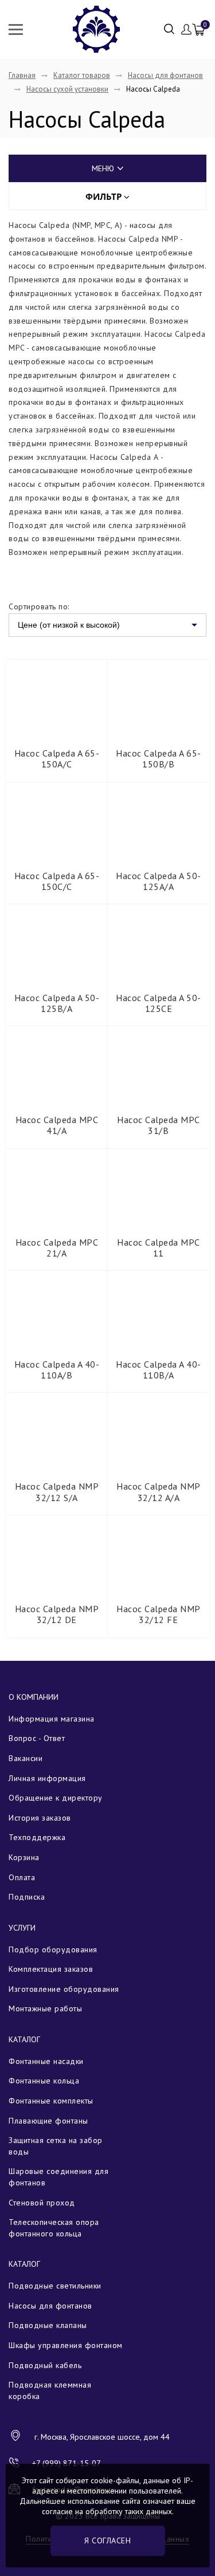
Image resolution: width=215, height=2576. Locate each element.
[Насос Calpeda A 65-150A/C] (56, 698)
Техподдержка (37, 1837)
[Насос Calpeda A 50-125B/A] (56, 943)
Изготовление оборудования (64, 1989)
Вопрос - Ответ (37, 1738)
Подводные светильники (55, 2286)
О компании (34, 1697)
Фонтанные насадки (46, 2061)
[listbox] (107, 625)
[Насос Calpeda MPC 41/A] (56, 1065)
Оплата (22, 1877)
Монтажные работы (45, 2008)
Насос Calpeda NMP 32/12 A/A (159, 1492)
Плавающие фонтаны (48, 2121)
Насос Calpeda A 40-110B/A (159, 1370)
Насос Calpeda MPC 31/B (159, 1125)
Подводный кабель (45, 2365)
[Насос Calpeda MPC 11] (159, 1187)
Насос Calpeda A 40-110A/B (57, 1370)
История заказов (40, 1818)
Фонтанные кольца (44, 2081)
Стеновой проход (42, 2203)
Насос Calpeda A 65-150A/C (57, 759)
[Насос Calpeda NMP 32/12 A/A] (159, 1431)
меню (103, 168)
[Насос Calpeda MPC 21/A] (56, 1187)
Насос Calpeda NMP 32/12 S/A (57, 1492)
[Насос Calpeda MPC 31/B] (159, 1065)
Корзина (24, 1857)
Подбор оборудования (53, 1949)
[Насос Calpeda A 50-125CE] (159, 943)
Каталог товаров (82, 75)
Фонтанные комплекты (51, 2101)
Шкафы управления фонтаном (66, 2345)
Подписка (27, 1897)
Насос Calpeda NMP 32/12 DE (57, 1614)
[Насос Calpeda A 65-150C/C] (56, 821)
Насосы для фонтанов (165, 75)
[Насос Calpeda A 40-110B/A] (159, 1309)
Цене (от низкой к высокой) (69, 625)
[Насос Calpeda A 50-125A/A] (159, 821)
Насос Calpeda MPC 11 (159, 1248)
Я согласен (107, 2540)
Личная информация (47, 1778)
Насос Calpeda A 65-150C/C (57, 881)
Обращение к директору (56, 1798)
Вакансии (26, 1758)
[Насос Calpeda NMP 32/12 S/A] (56, 1431)
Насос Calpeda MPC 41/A (57, 1125)
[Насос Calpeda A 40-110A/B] (56, 1309)
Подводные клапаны (48, 2325)
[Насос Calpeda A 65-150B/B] (159, 698)
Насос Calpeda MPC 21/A (57, 1248)
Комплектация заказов (51, 1969)
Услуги (22, 1928)
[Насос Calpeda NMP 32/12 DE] (56, 1554)
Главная (22, 75)
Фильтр (105, 196)
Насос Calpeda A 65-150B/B (159, 759)
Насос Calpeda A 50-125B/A (57, 1003)
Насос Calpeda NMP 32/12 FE (159, 1614)
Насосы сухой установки (67, 89)
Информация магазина (52, 1719)
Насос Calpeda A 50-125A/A (159, 881)
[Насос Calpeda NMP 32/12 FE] (159, 1554)
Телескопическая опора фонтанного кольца (54, 2228)
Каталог (24, 2039)
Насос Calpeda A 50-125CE (159, 1003)
